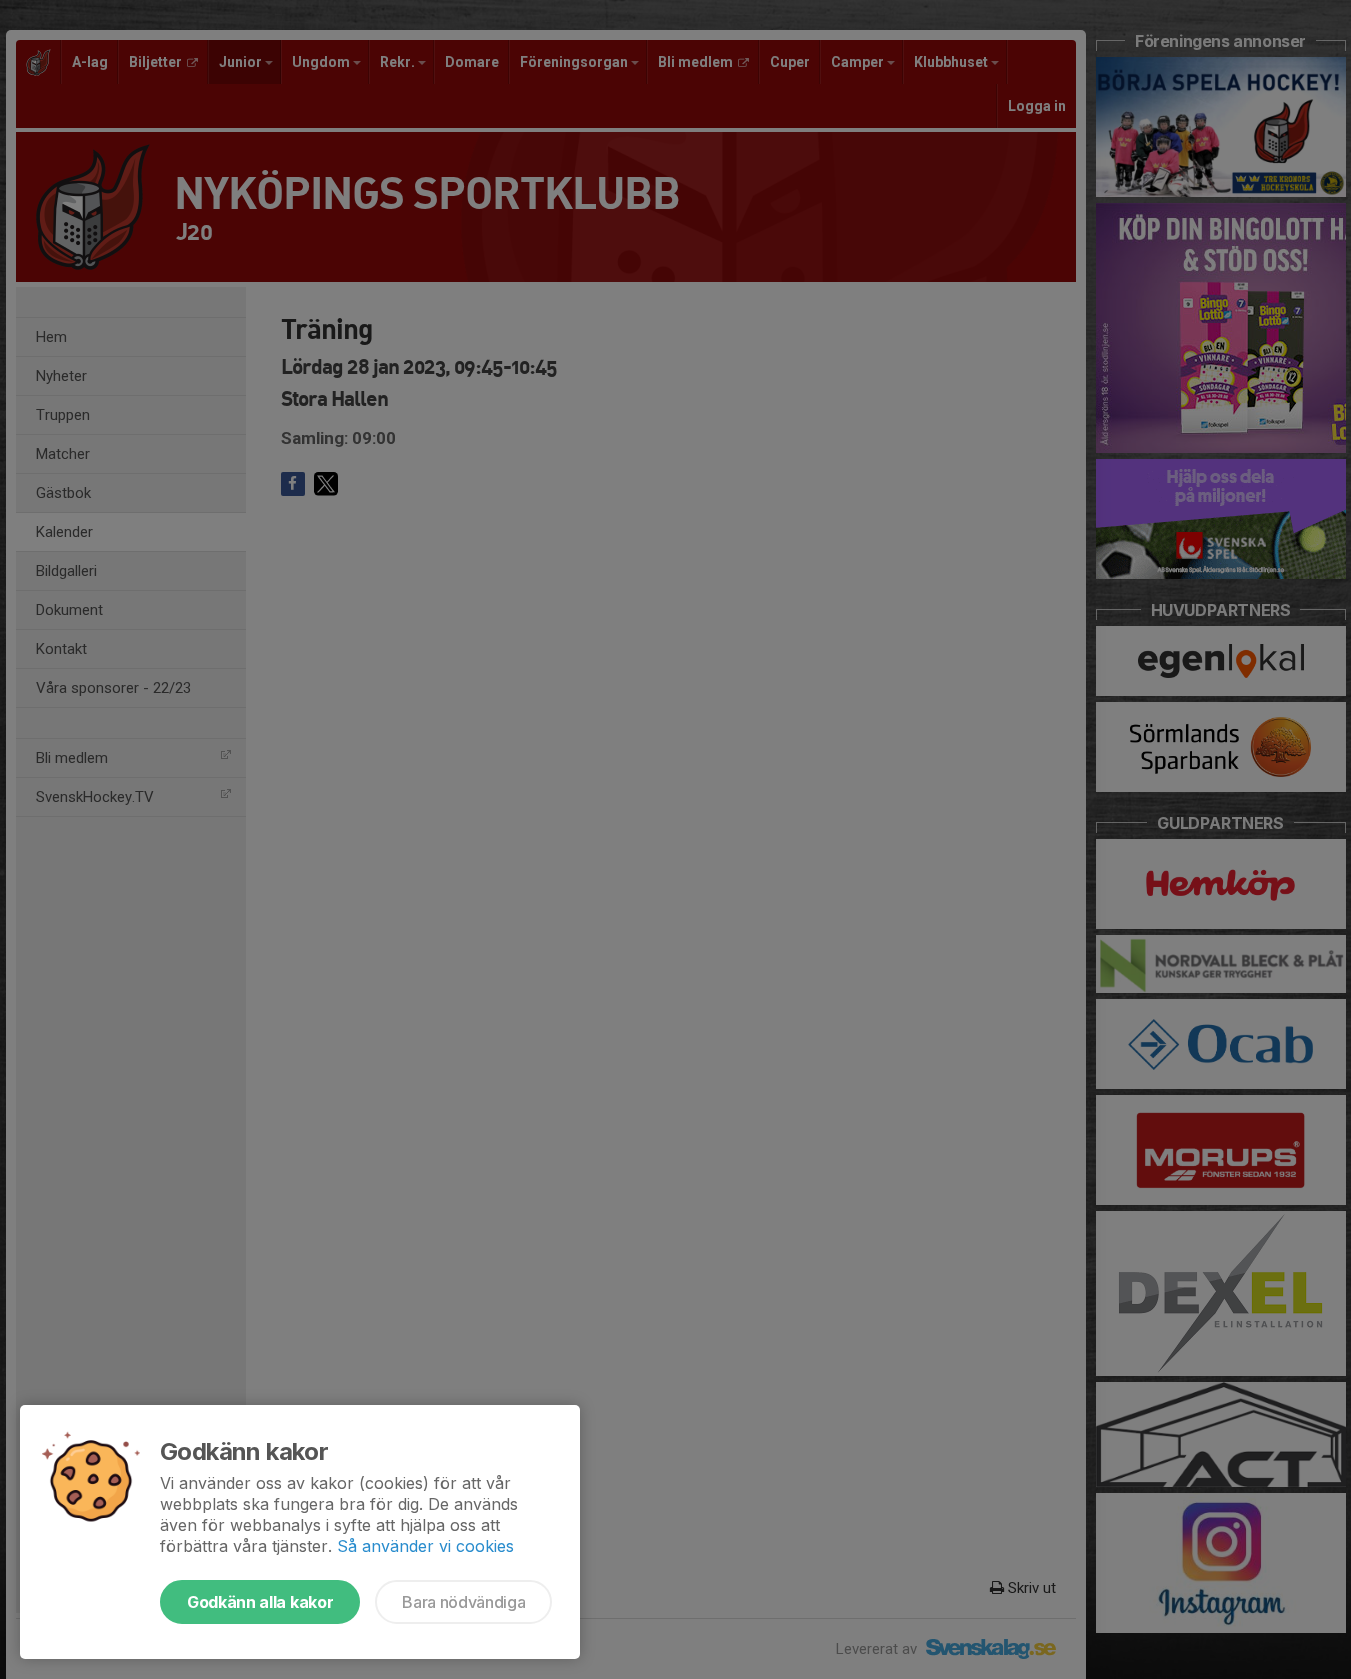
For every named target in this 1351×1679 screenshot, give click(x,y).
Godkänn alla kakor (260, 1602)
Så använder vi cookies (425, 1546)
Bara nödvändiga (463, 1602)
